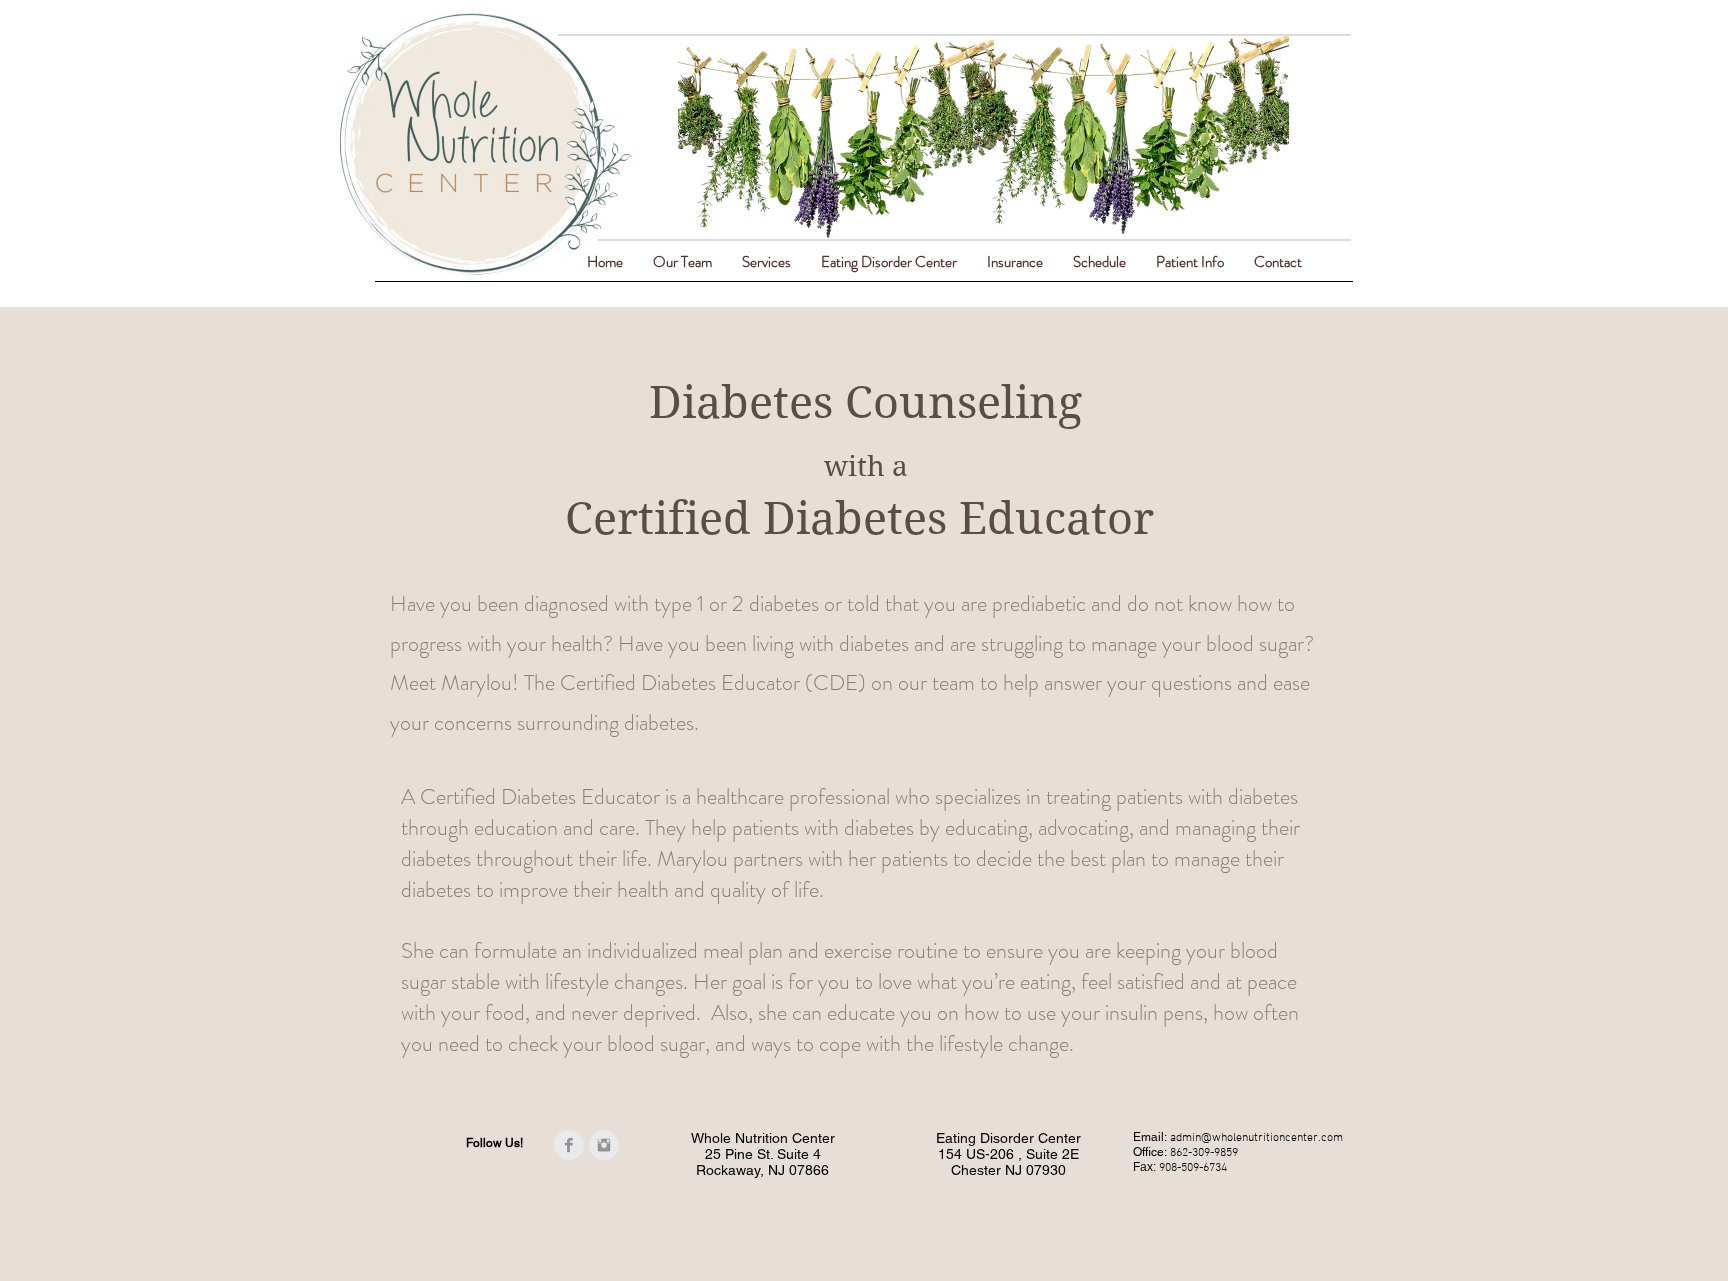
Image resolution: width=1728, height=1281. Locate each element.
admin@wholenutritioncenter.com (1256, 1138)
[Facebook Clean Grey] (569, 1145)
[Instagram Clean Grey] (604, 1145)
